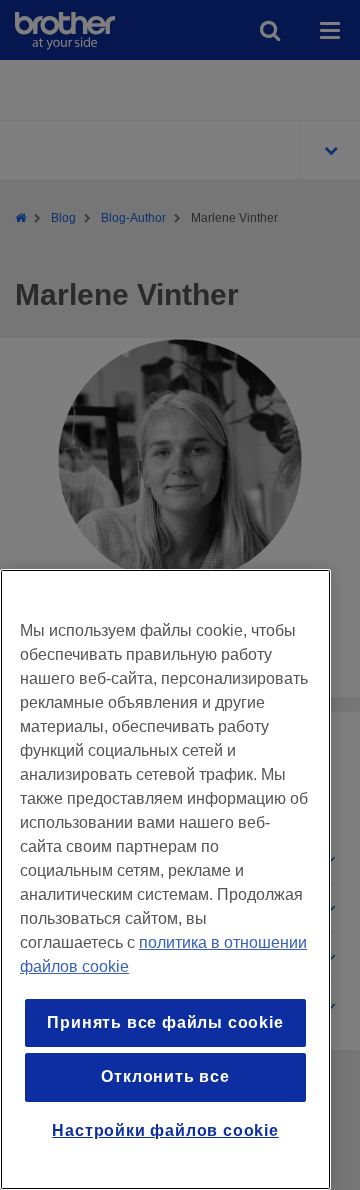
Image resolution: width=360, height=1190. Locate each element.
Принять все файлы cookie (165, 1022)
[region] (165, 879)
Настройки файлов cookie (165, 1130)
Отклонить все (165, 1076)
